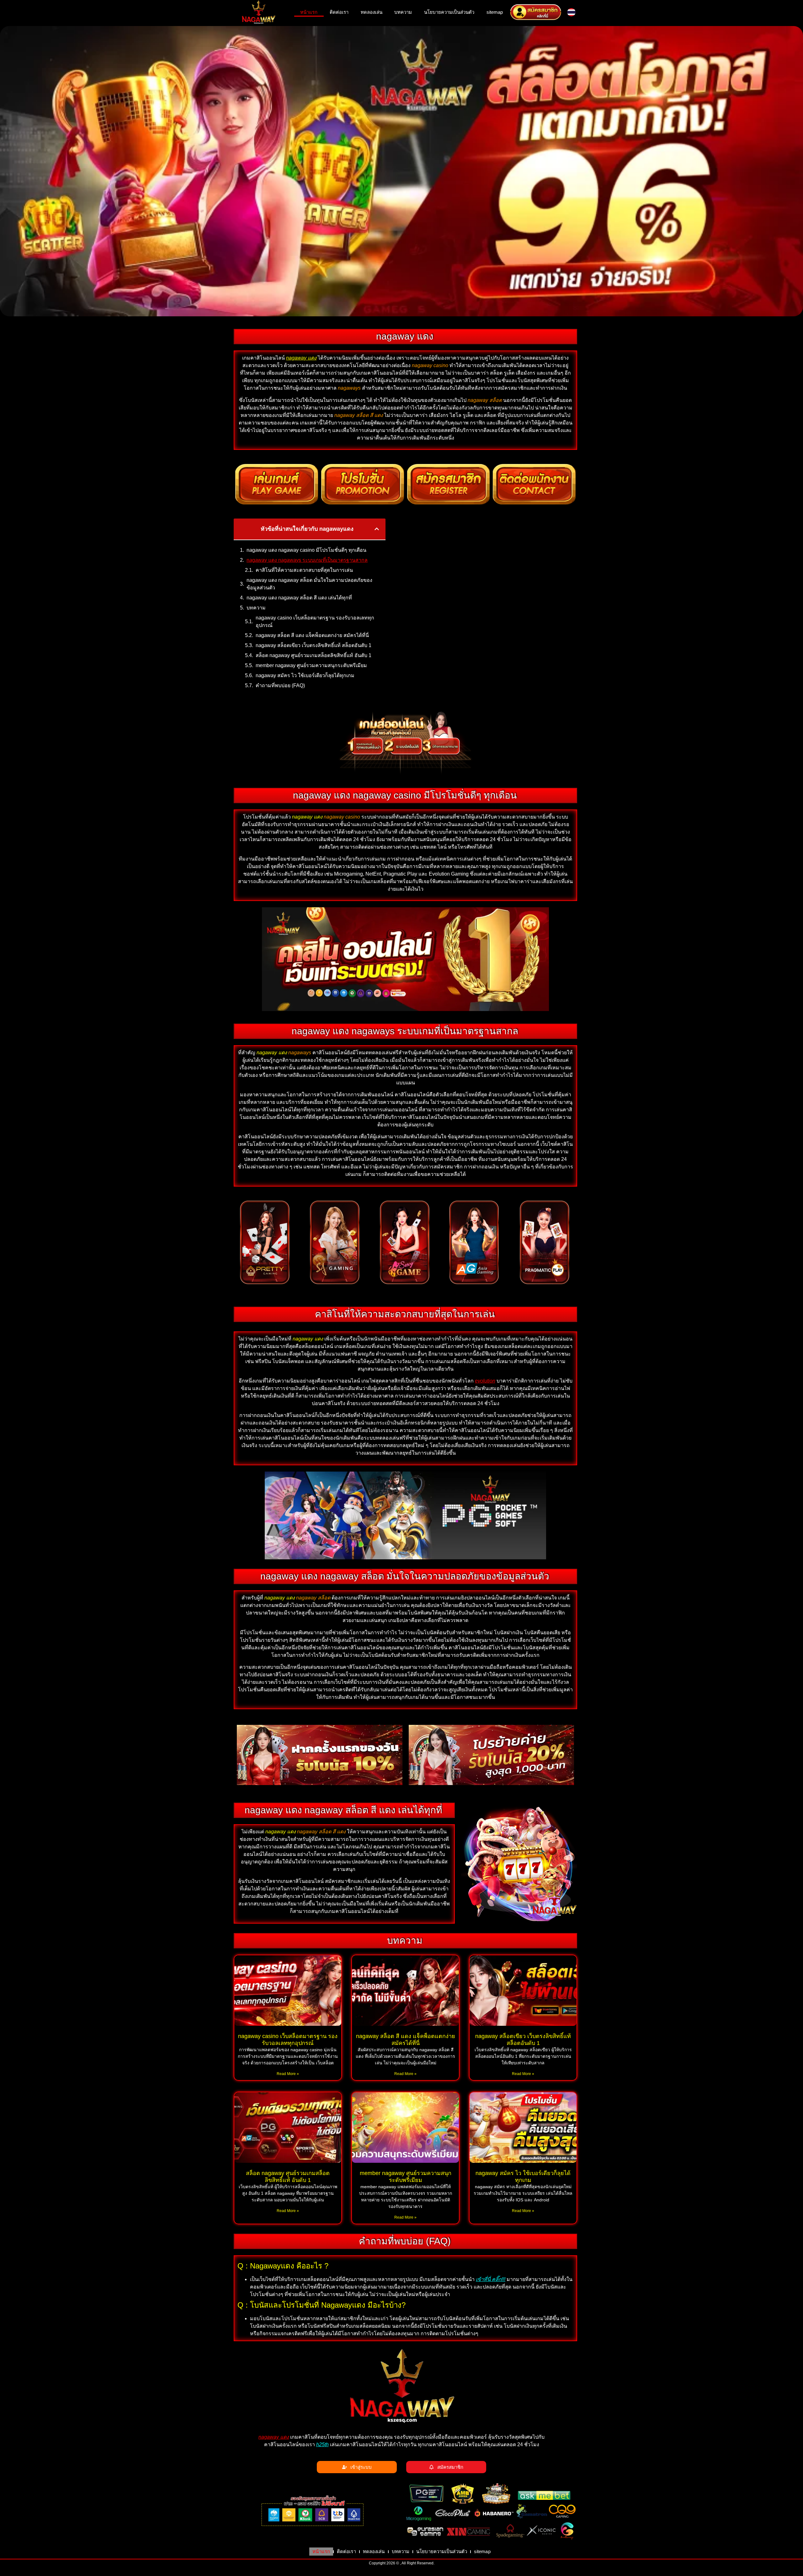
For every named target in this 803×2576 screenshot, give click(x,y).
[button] (377, 529)
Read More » (288, 2074)
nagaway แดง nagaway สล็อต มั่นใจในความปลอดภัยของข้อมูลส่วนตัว (309, 584)
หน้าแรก (309, 12)
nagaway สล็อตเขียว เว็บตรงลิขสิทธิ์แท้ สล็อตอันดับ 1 (314, 645)
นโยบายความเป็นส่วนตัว (449, 12)
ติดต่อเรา (339, 12)
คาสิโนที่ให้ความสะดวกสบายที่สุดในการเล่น (304, 570)
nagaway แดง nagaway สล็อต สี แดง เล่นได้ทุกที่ (299, 598)
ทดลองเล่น (372, 12)
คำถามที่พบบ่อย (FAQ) (280, 685)
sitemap (495, 12)
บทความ (403, 12)
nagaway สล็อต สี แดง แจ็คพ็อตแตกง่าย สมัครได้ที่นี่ (312, 635)
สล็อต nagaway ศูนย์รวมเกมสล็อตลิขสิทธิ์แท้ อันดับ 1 (314, 655)
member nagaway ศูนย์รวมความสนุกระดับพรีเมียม (311, 665)
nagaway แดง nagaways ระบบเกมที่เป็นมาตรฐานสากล (307, 560)
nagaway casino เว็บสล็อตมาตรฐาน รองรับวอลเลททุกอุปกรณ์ (315, 622)
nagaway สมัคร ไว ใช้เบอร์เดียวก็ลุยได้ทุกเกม (305, 675)
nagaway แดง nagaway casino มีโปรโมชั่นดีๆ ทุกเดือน (306, 550)
